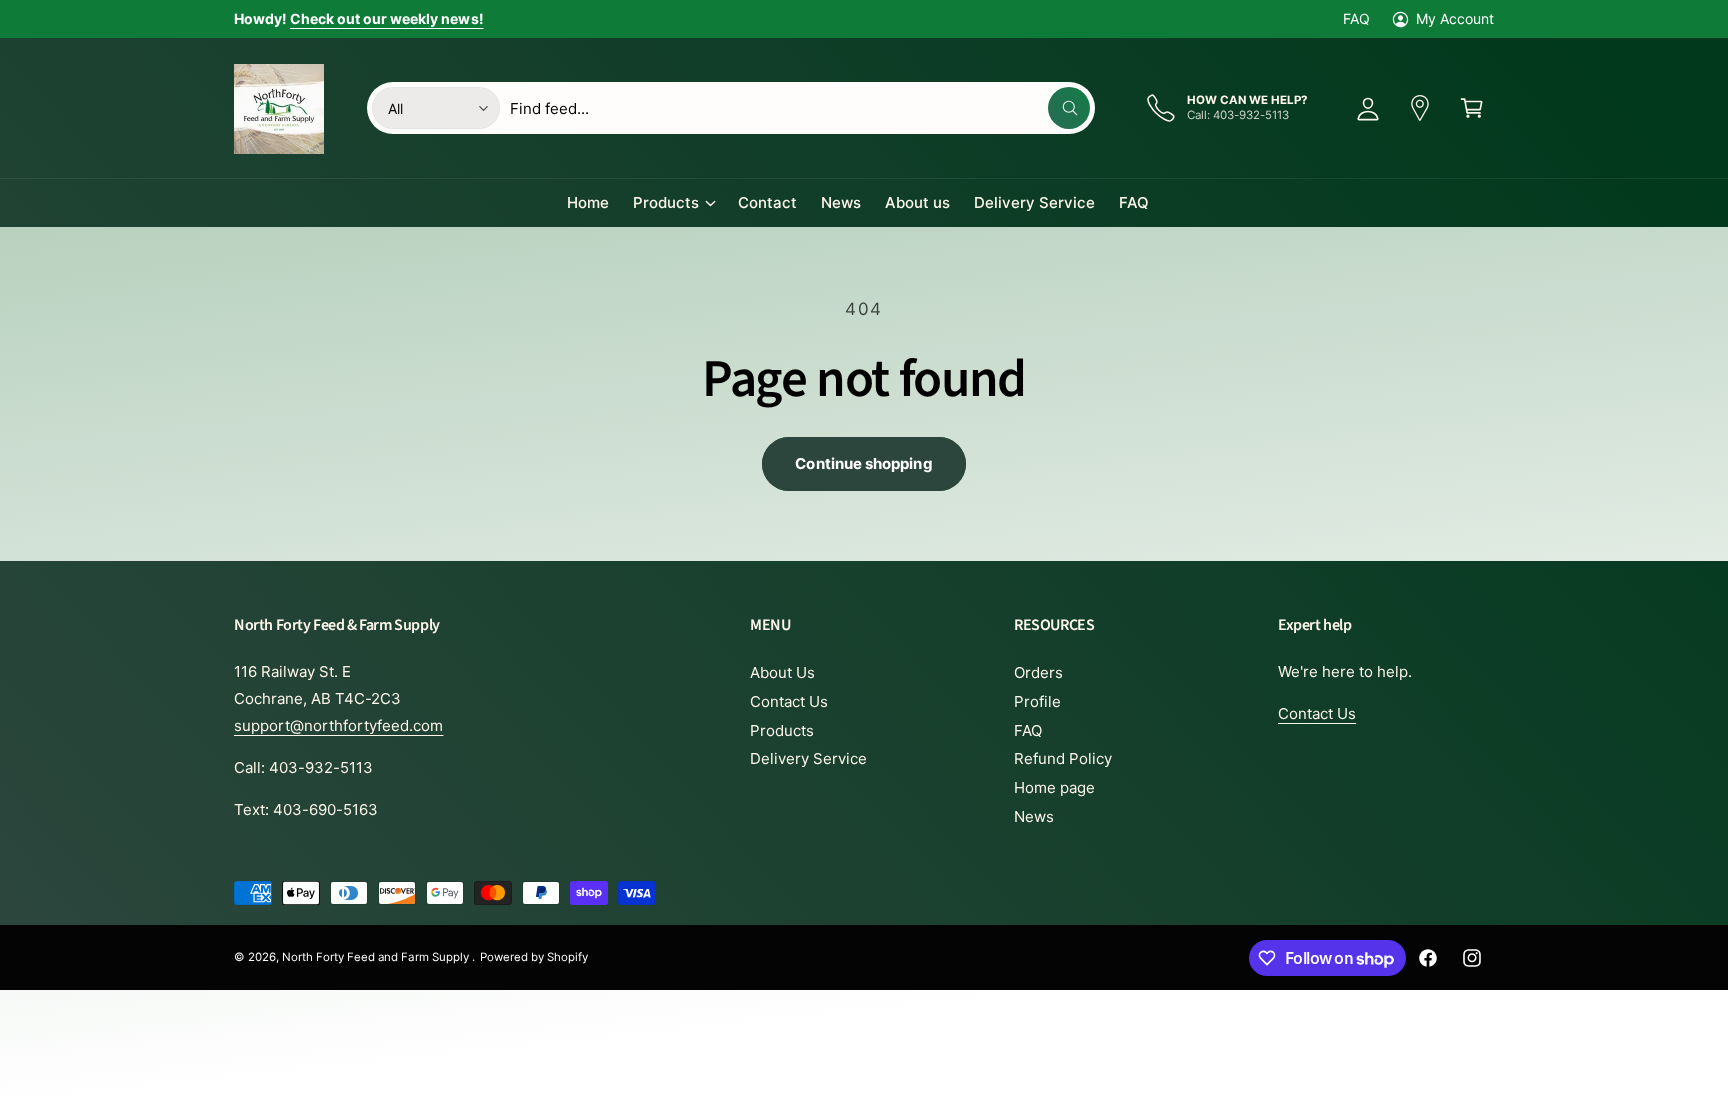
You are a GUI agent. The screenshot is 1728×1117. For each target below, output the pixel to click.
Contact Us (789, 701)
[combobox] (800, 108)
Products (666, 202)
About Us (782, 672)
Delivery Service (808, 758)
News (1034, 816)
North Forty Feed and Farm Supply (377, 957)
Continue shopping (863, 463)
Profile (1037, 701)
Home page (1054, 787)
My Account (1455, 18)
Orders (1038, 672)
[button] (1472, 108)
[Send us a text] (1420, 108)
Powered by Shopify (534, 957)
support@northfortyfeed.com (338, 725)
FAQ (1356, 18)
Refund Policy (1063, 758)
